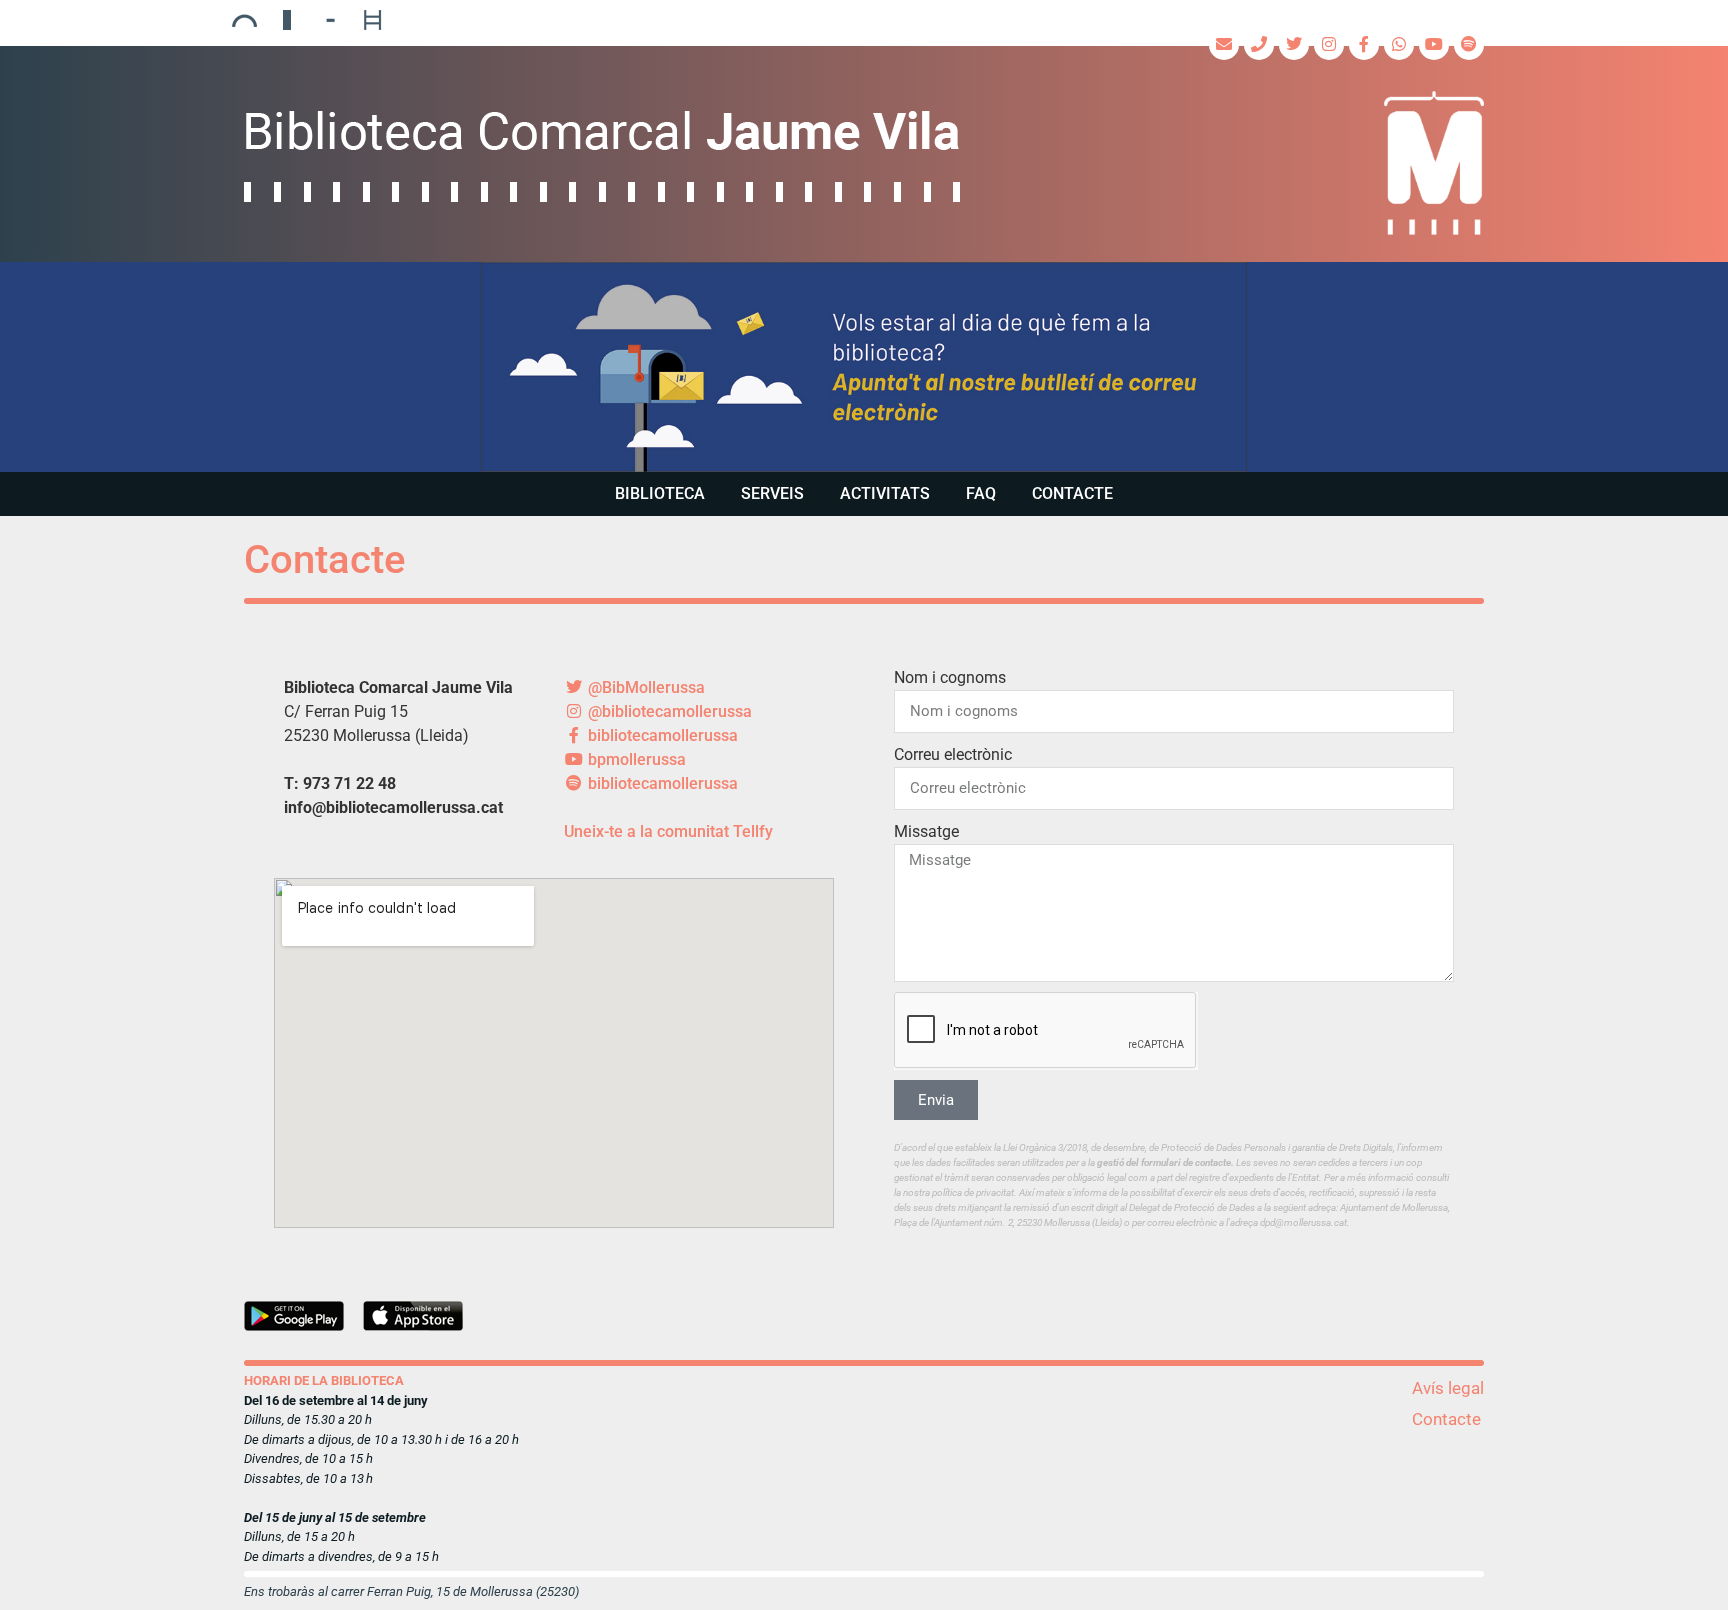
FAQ (981, 493)
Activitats (885, 493)
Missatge (926, 831)
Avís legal (1448, 1388)
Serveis (772, 493)
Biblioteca (660, 493)
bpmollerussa (635, 759)
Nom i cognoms (950, 677)
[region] (864, 367)
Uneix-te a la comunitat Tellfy (668, 831)
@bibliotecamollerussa (668, 711)
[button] (864, 367)
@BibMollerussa (644, 687)
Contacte (1072, 493)
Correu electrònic (953, 754)
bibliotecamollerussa (661, 735)
